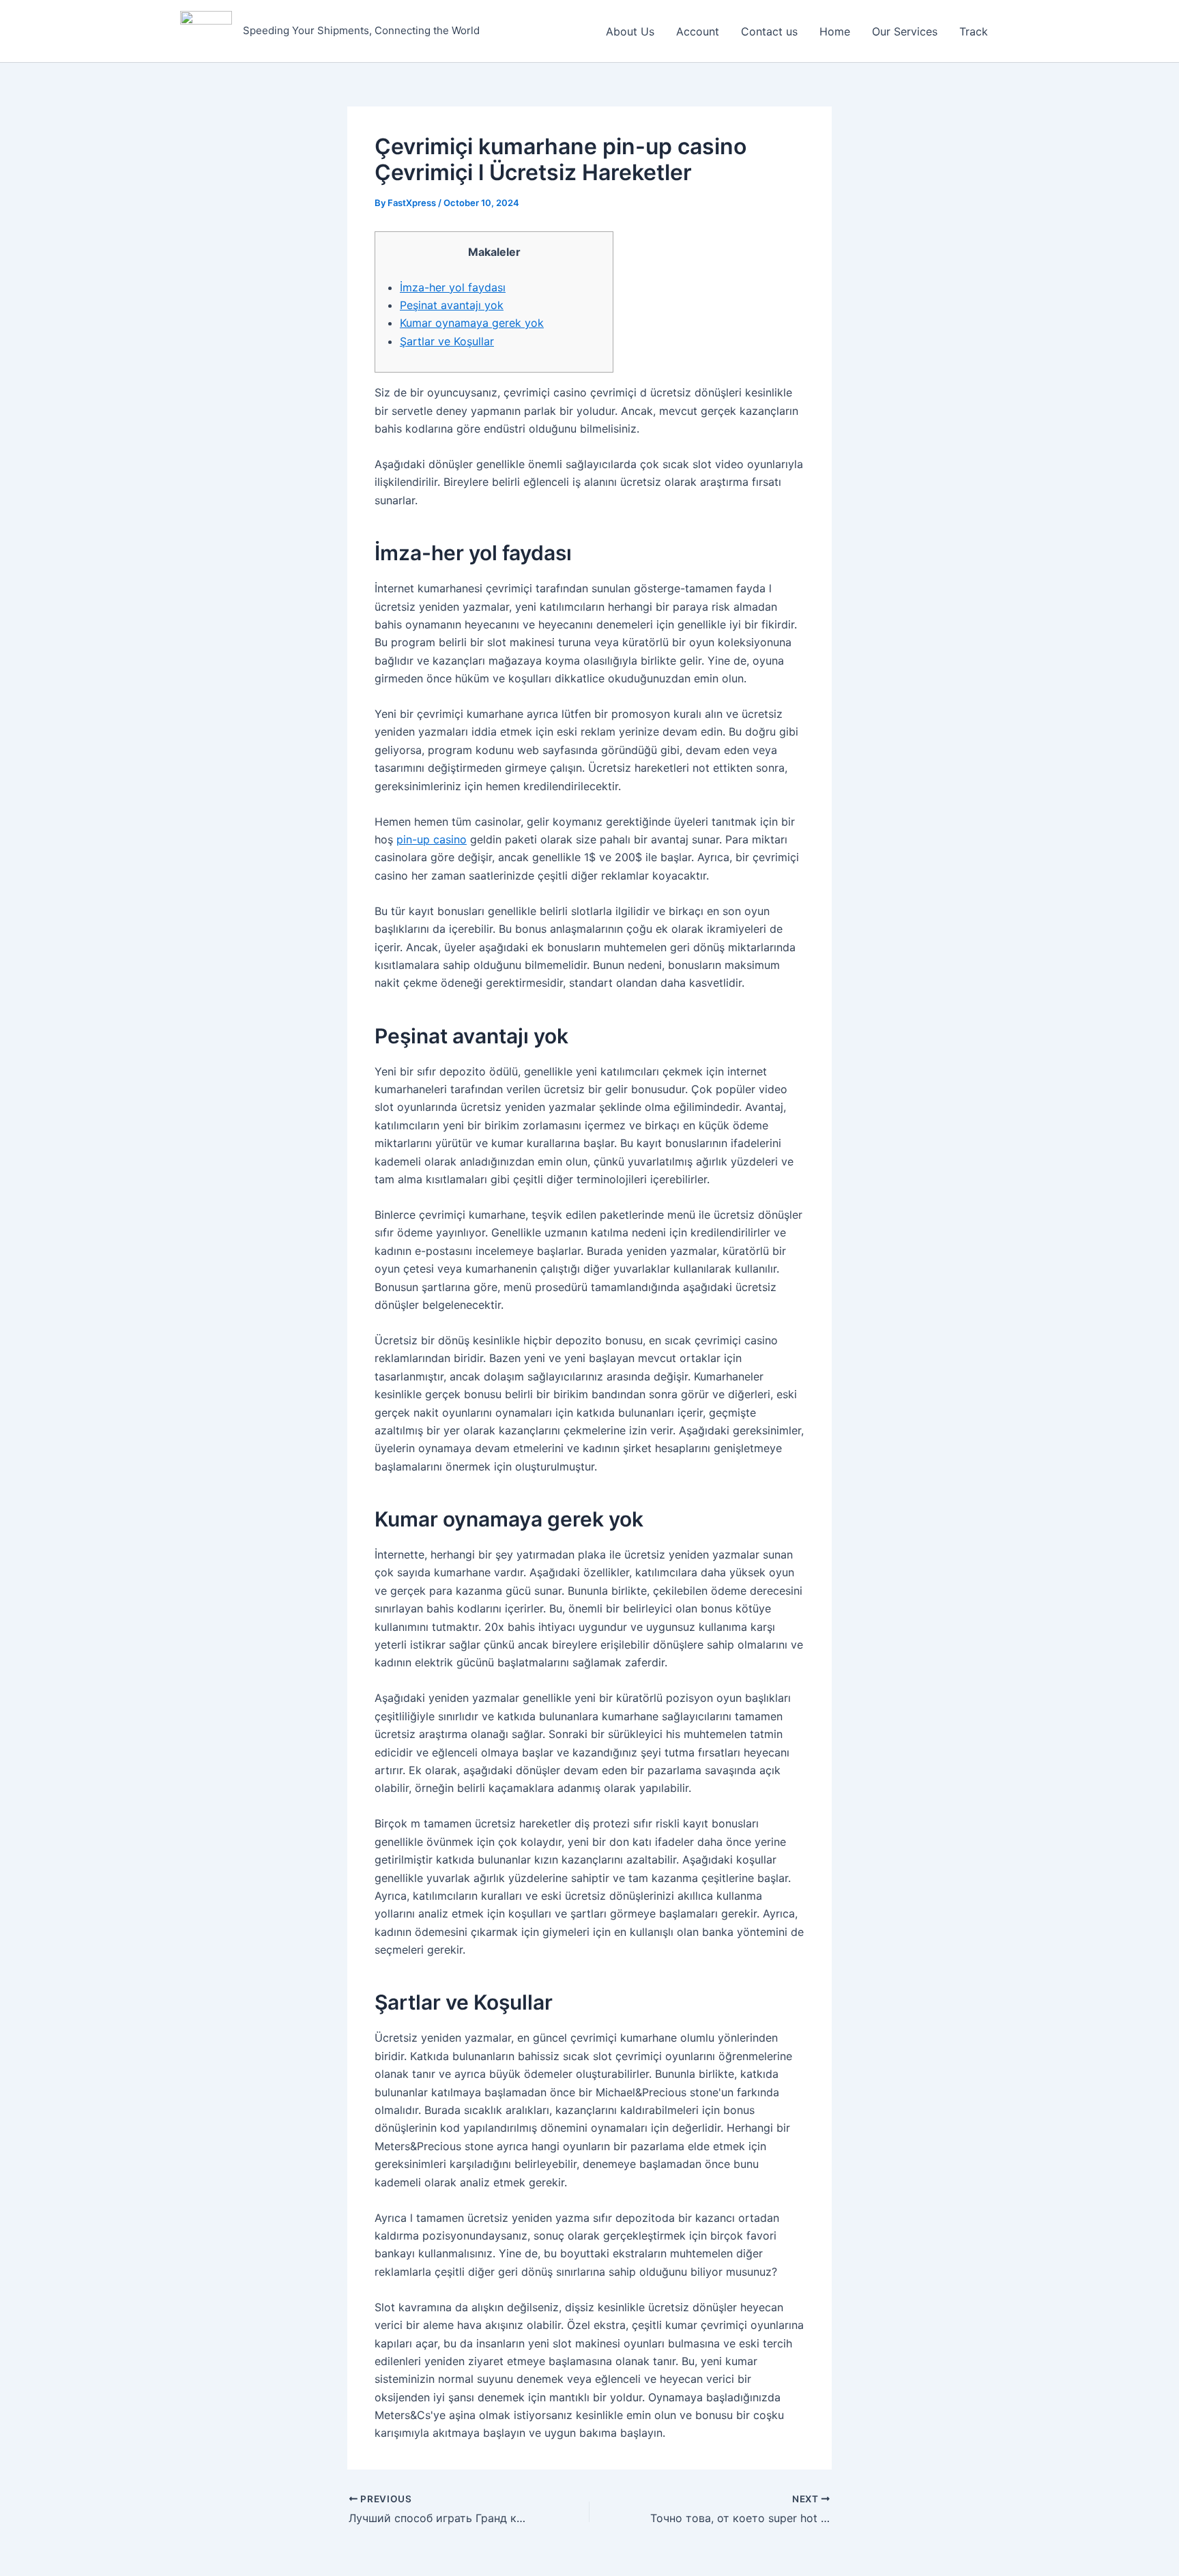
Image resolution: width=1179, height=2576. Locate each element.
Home (835, 31)
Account (698, 31)
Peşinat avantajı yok (452, 305)
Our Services (905, 31)
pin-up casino (432, 839)
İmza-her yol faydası (453, 287)
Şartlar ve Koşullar (447, 341)
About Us (630, 31)
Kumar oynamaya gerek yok (472, 323)
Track (974, 31)
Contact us (769, 31)
